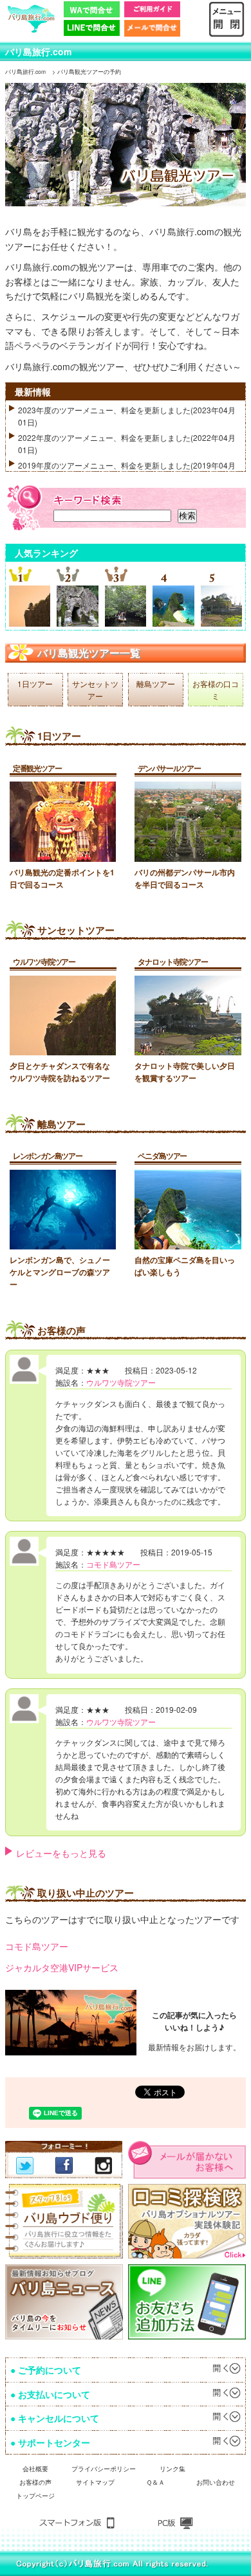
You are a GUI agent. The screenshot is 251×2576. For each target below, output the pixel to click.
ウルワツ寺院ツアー (44, 962)
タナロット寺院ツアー (172, 962)
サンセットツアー (95, 690)
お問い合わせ (216, 2482)
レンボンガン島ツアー (48, 1156)
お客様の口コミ (216, 690)
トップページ (35, 2495)
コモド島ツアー (113, 1564)
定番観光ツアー (37, 768)
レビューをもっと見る (61, 1853)
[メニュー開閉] (227, 7)
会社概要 (35, 2468)
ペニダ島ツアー (162, 1156)
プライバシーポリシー (104, 2468)
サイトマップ (95, 2482)
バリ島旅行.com (38, 51)
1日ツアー (35, 684)
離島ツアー (156, 684)
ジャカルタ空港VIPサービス (62, 1967)
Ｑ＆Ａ (155, 2482)
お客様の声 (35, 2482)
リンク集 (172, 2468)
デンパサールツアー (169, 768)
